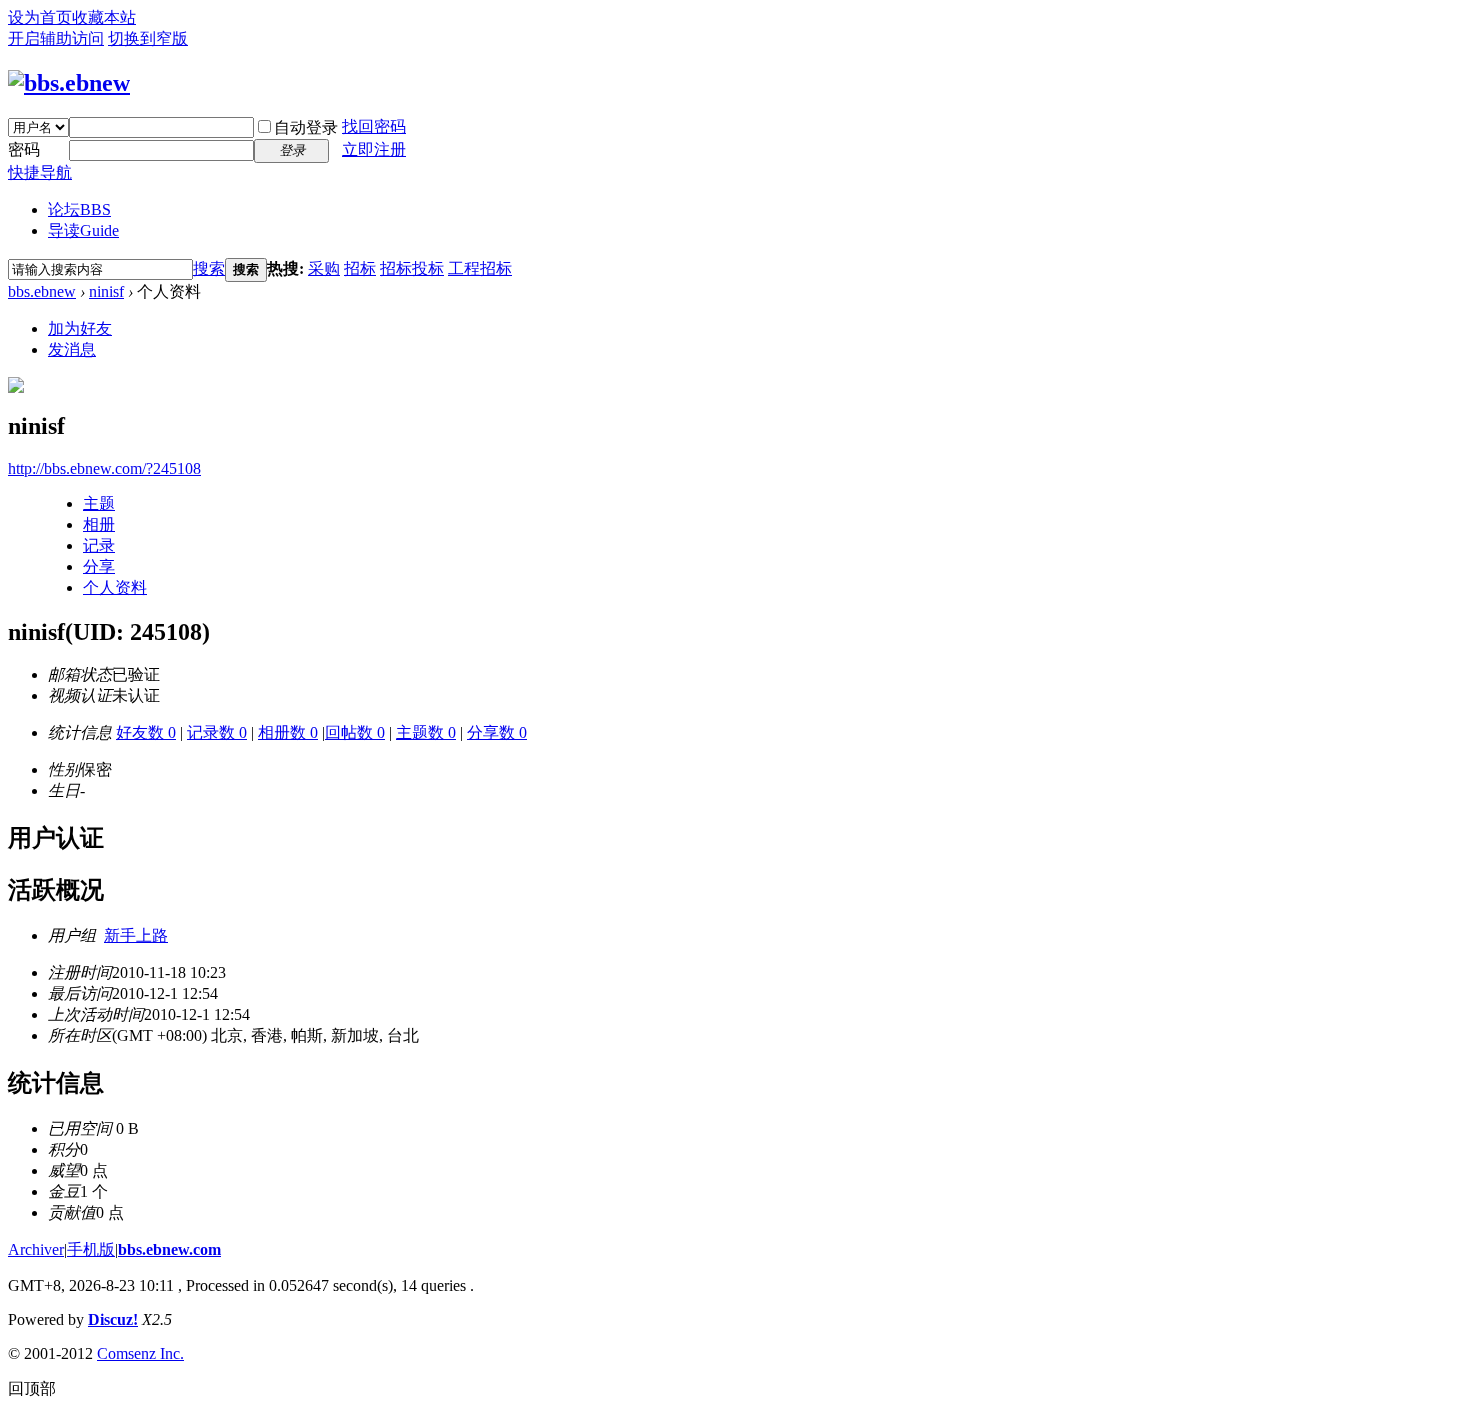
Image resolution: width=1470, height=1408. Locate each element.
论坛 (79, 209)
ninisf (106, 291)
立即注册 (374, 149)
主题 (99, 503)
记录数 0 (217, 732)
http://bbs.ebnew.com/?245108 (104, 468)
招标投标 (412, 268)
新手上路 (136, 935)
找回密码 (374, 126)
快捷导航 (40, 172)
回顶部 (32, 1388)
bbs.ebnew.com (169, 1249)
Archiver (36, 1249)
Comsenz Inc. (140, 1353)
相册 (99, 524)
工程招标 (480, 268)
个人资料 (115, 587)
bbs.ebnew (42, 291)
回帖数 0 (355, 732)
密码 (24, 149)
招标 (360, 268)
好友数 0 (146, 732)
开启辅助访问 (56, 38)
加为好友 (80, 328)
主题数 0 (426, 732)
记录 (99, 545)
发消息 (72, 349)
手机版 (91, 1249)
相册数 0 (288, 732)
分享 (99, 566)
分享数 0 (497, 732)
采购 (324, 268)
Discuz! (113, 1319)
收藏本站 (104, 17)
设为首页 (40, 17)
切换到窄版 (148, 38)
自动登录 (306, 127)
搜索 (209, 268)
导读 (83, 230)
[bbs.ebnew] (69, 83)
